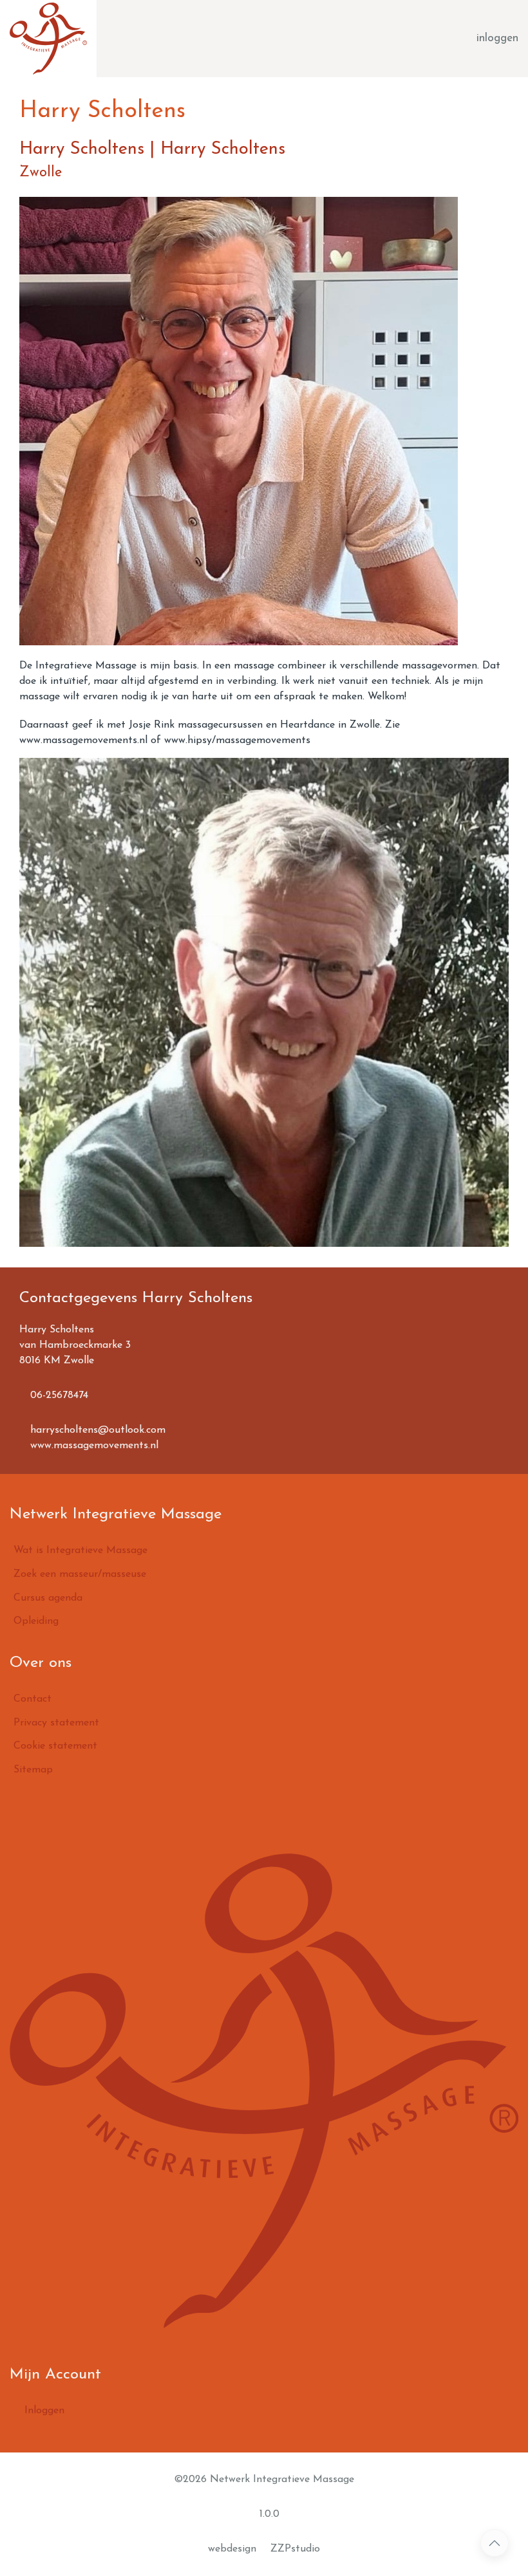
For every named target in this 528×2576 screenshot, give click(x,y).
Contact (33, 1699)
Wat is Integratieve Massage (80, 1550)
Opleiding (36, 1621)
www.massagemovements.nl (93, 1446)
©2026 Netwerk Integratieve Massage (264, 2479)
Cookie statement (55, 1746)
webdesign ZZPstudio (264, 2549)
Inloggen (43, 2411)
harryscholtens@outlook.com (96, 1430)
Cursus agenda (48, 1598)
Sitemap (33, 1770)
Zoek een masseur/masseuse (80, 1574)
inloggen (497, 38)
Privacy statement (56, 1723)
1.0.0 (268, 2514)
